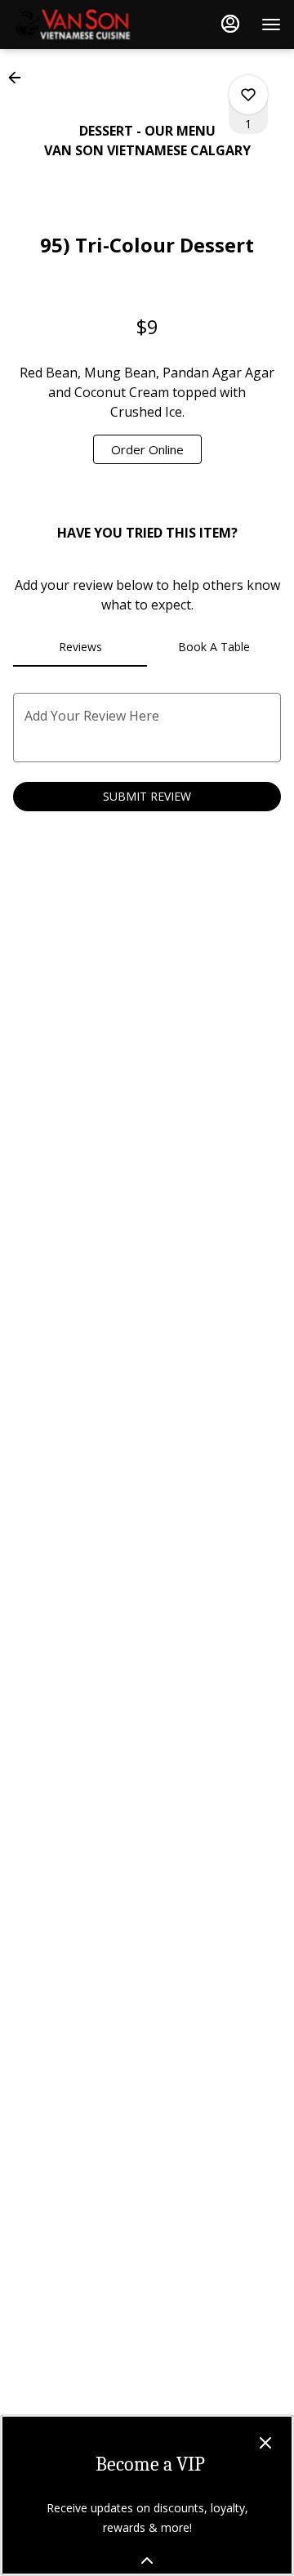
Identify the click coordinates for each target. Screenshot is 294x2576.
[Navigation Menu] (271, 25)
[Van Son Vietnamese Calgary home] (87, 25)
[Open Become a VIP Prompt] (147, 2560)
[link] (147, 449)
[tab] (80, 647)
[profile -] (230, 24)
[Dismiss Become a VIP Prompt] (265, 2443)
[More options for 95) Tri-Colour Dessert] (248, 95)
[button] (20, 78)
